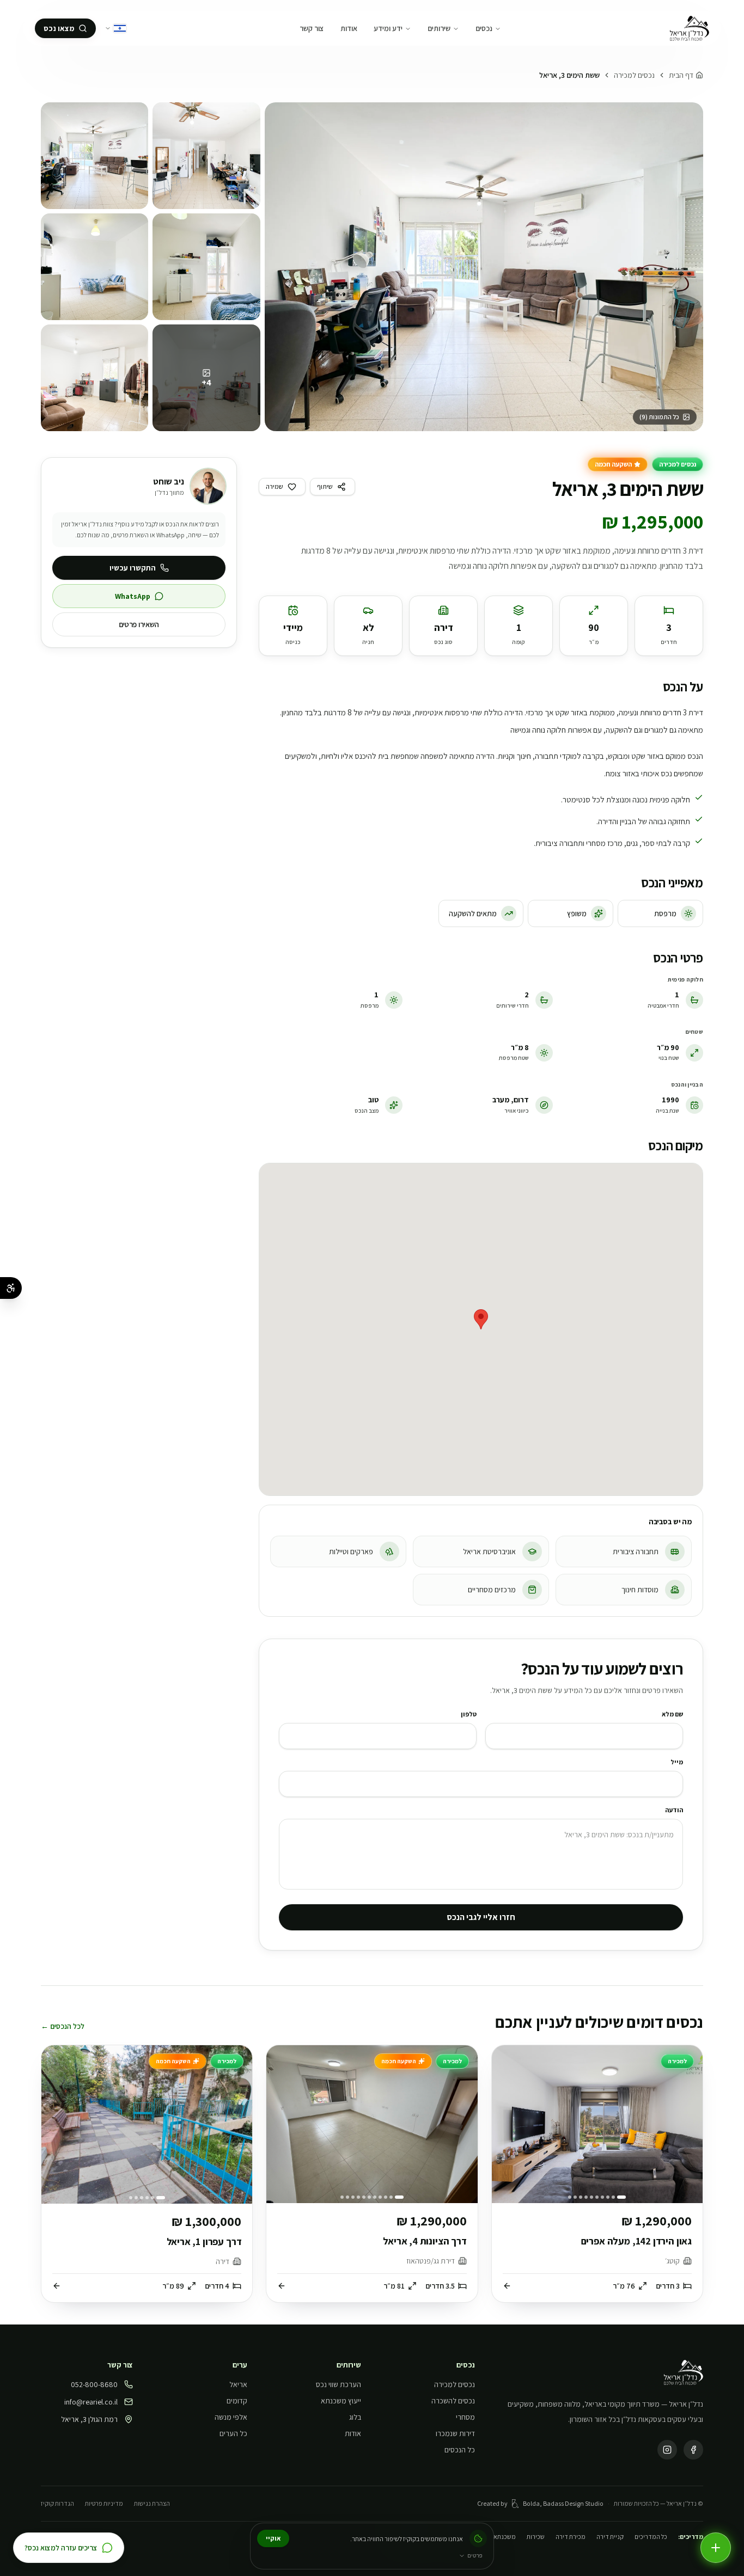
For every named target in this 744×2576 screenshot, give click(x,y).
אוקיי (273, 2538)
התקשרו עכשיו (133, 568)
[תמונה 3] (94, 267)
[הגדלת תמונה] (484, 267)
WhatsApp (133, 596)
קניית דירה (610, 2537)
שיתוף (325, 486)
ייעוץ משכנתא (341, 2401)
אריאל (238, 2384)
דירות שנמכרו (455, 2433)
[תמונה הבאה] (506, 2124)
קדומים (237, 2401)
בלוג (355, 2417)
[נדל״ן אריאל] (689, 28)
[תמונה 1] (94, 156)
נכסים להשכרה (453, 2401)
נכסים (484, 28)
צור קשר (312, 28)
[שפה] (115, 28)
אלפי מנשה (231, 2417)
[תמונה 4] (206, 267)
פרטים (475, 2555)
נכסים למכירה (634, 75)
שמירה (275, 486)
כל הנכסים (460, 2450)
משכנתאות (502, 2537)
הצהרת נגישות (152, 2503)
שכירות (536, 2537)
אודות (349, 28)
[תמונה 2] (206, 156)
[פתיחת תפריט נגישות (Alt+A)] (11, 1288)
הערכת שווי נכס (339, 2384)
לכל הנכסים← (63, 2026)
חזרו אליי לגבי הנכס (481, 1917)
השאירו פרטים (139, 624)
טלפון (469, 1714)
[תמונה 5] (94, 378)
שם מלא (672, 1714)
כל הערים (233, 2433)
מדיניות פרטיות (104, 2503)
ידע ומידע (388, 28)
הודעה (674, 1810)
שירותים (439, 28)
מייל (677, 1762)
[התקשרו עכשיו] (716, 2548)
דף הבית (681, 75)
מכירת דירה (571, 2537)
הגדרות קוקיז (57, 2503)
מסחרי (465, 2417)
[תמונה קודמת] (688, 2124)
